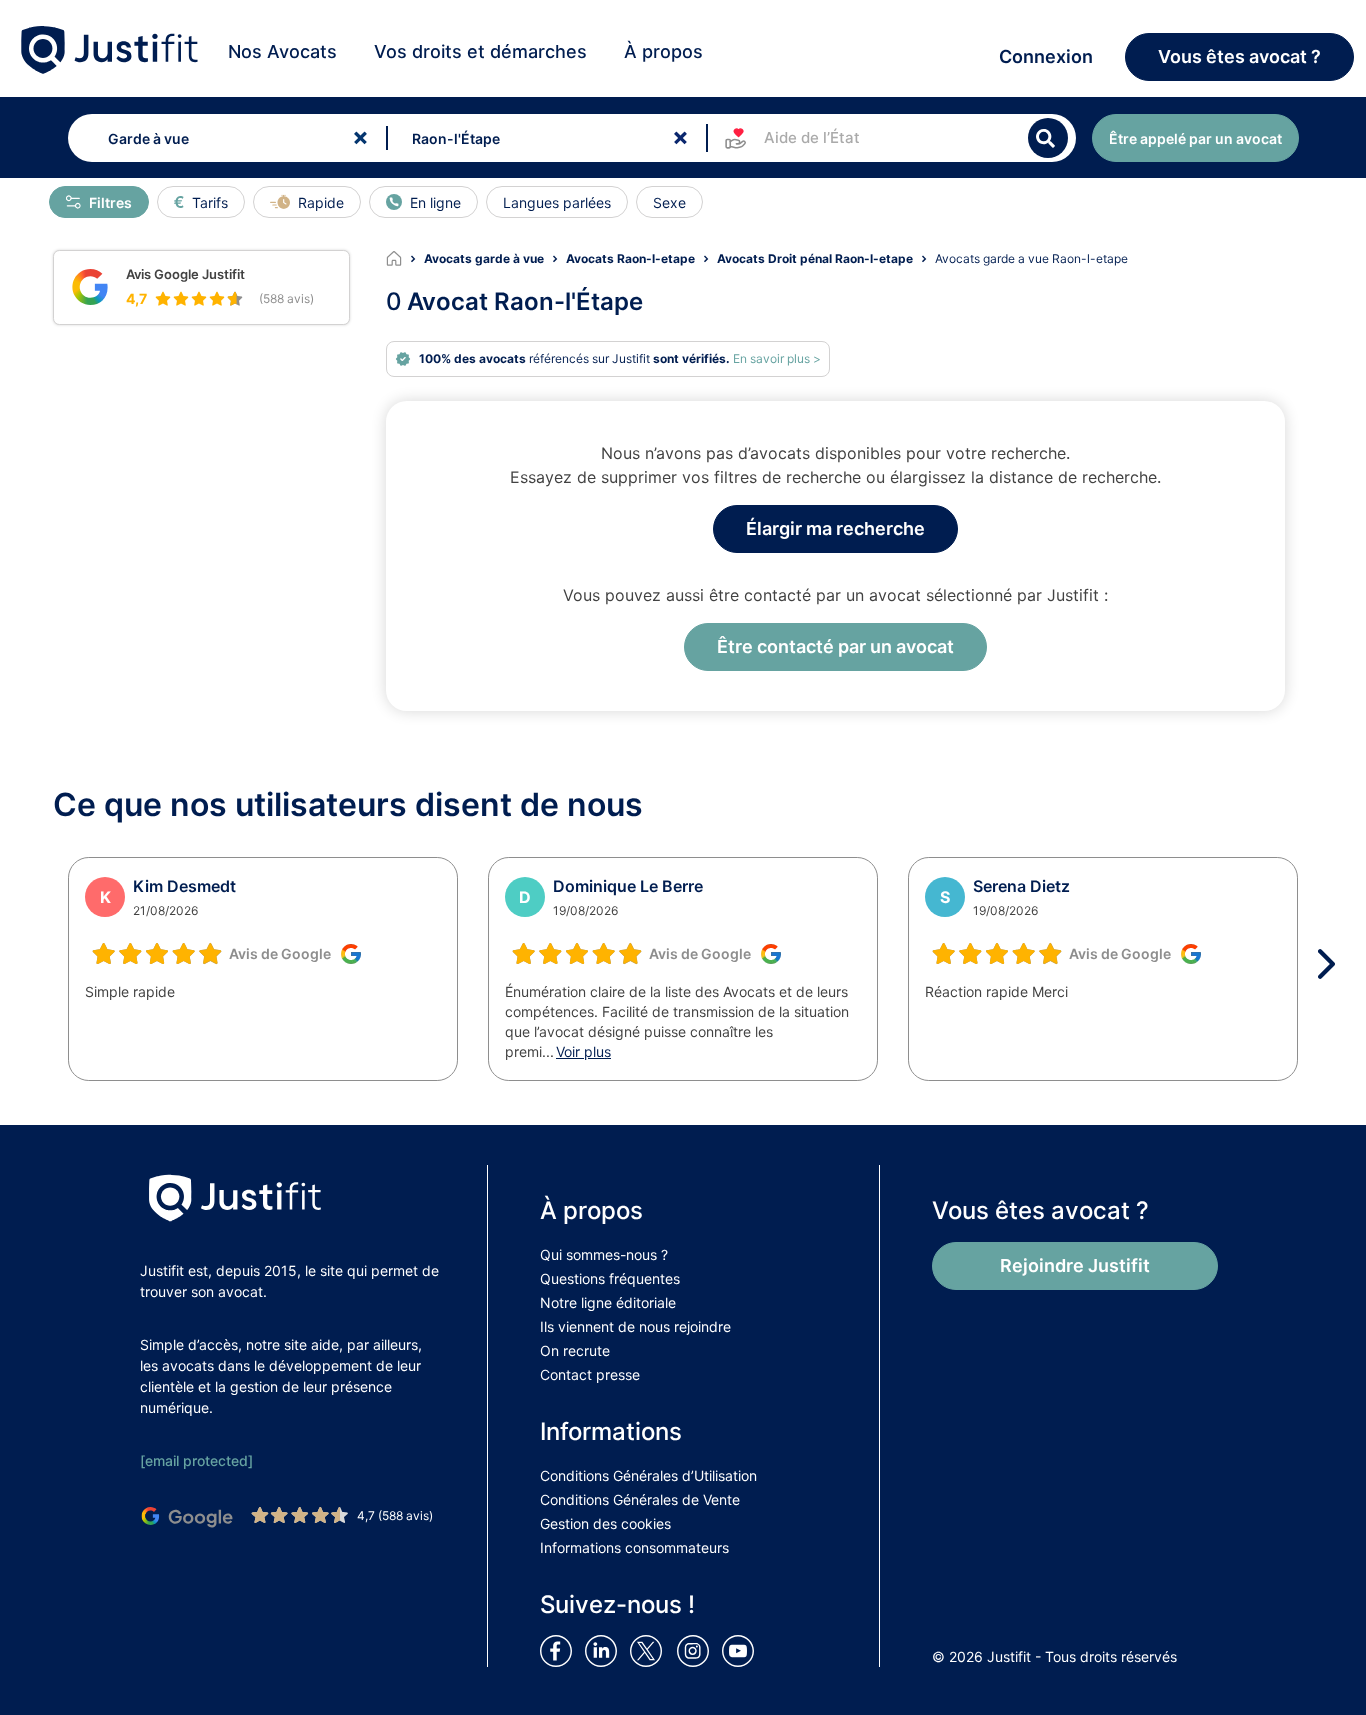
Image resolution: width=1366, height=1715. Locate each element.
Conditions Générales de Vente (640, 1499)
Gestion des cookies (605, 1523)
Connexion (1046, 56)
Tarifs (210, 202)
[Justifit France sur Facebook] (560, 1650)
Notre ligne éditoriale (608, 1302)
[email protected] (196, 1460)
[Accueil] (405, 259)
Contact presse (590, 1374)
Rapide (321, 202)
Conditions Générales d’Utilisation (648, 1475)
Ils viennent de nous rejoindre (635, 1326)
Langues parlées (557, 202)
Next (1333, 964)
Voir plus (583, 1051)
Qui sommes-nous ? (604, 1254)
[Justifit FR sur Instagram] (697, 1650)
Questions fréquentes (610, 1278)
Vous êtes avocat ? (1239, 56)
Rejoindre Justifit (1075, 1265)
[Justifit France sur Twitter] (651, 1650)
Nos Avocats (282, 51)
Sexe (669, 202)
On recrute (575, 1350)
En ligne (435, 202)
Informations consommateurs (634, 1547)
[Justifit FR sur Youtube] (742, 1650)
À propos (663, 51)
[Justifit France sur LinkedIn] (605, 1650)
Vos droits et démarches (480, 51)
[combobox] (223, 138)
